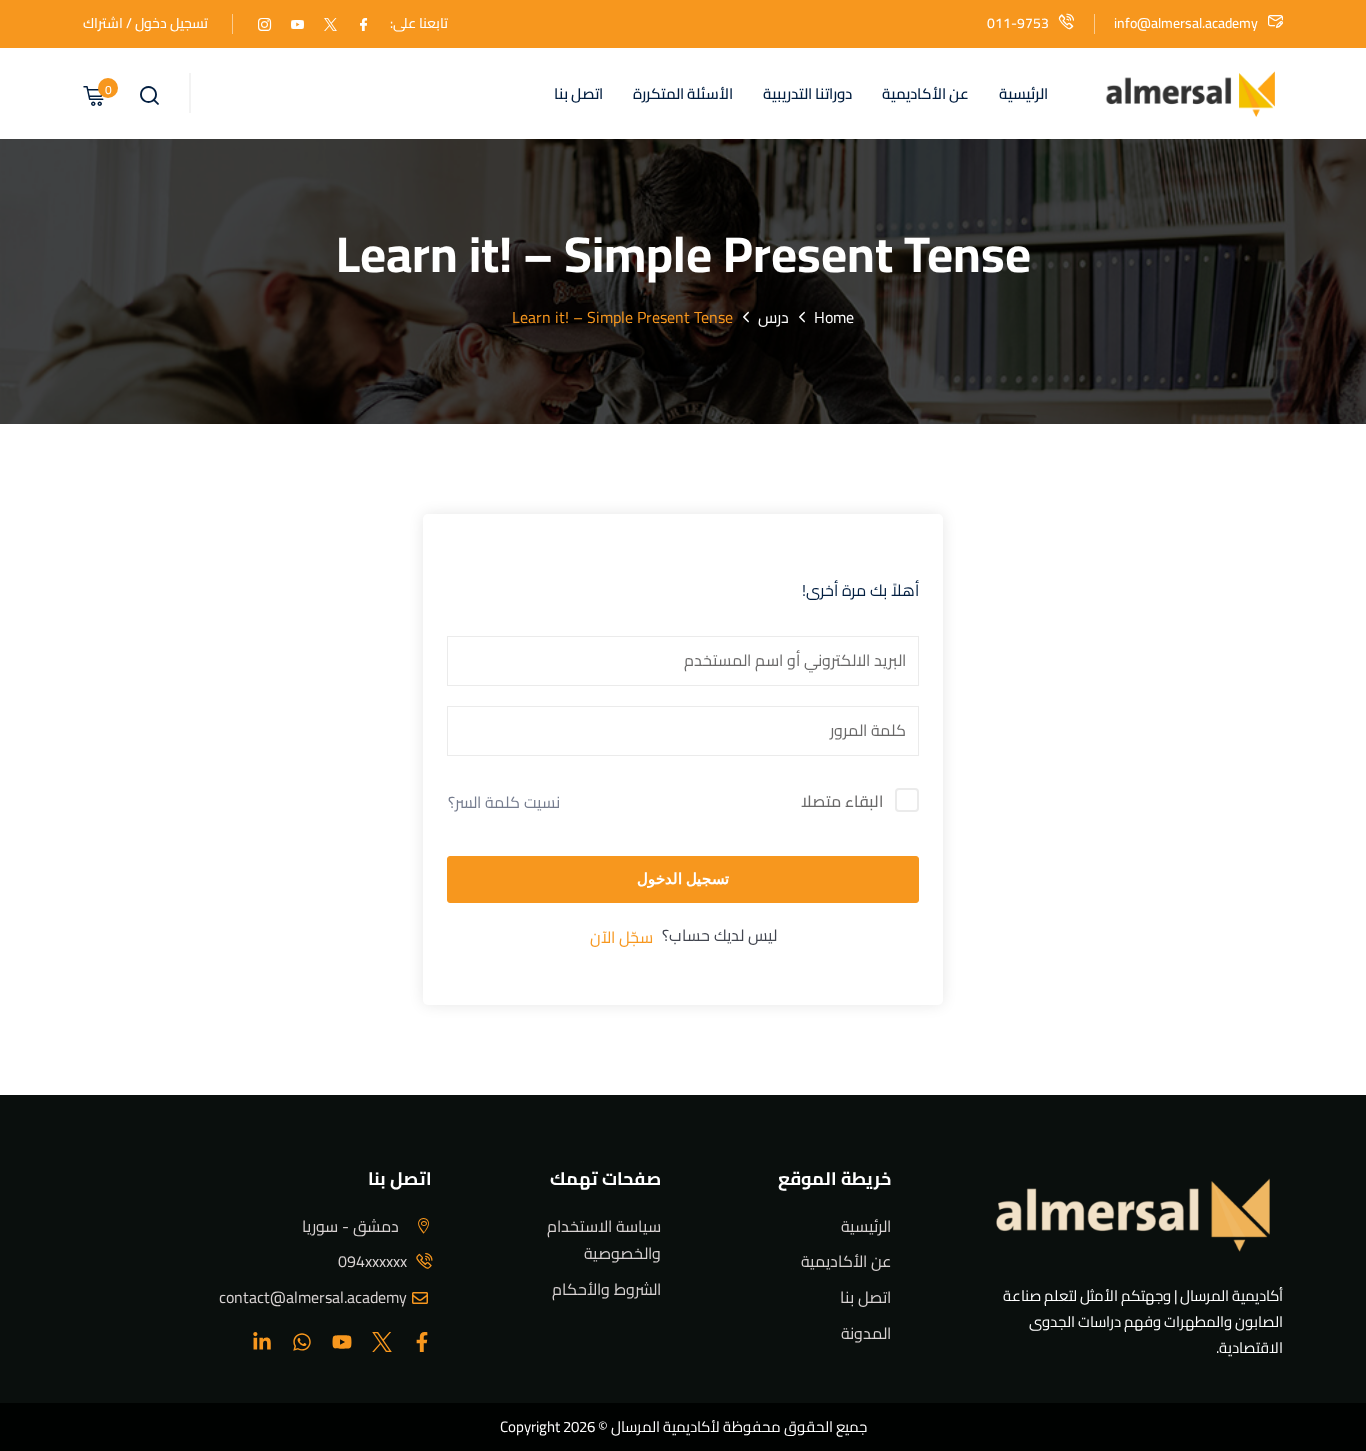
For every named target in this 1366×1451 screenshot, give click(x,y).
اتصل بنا (578, 93)
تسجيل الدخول (683, 878)
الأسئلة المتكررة (683, 93)
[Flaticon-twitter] (382, 1342)
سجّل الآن (621, 937)
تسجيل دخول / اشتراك (145, 23)
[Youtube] (342, 1342)
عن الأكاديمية (925, 93)
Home (834, 317)
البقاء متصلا (842, 802)
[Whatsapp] (302, 1342)
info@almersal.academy (1186, 23)
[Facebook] (363, 23)
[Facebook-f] (422, 1342)
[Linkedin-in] (262, 1342)
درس (773, 317)
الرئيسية (1023, 93)
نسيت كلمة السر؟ (504, 802)
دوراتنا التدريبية (807, 93)
